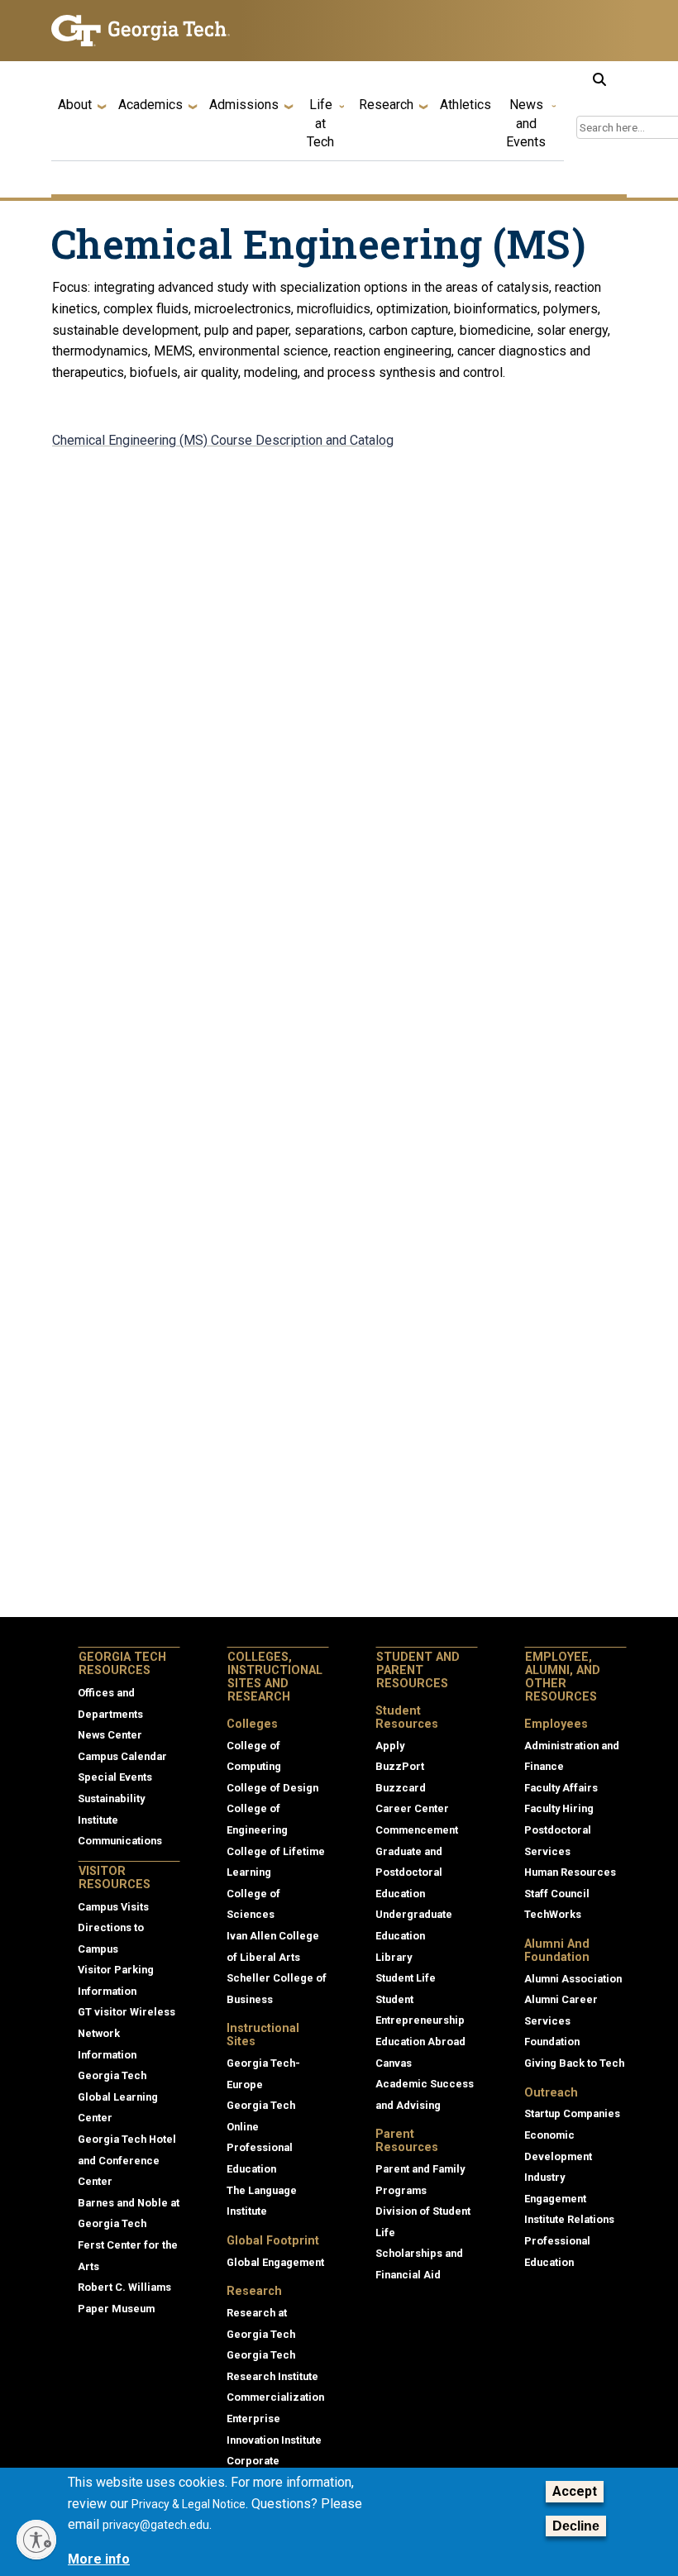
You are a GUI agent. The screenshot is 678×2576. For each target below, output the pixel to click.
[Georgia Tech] (141, 31)
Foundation (552, 2042)
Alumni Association (573, 1979)
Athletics (466, 105)
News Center (110, 1735)
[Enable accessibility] (36, 2540)
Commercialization (275, 2397)
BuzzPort (400, 1766)
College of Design (272, 1788)
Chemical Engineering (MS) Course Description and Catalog (223, 440)
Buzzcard (401, 1788)
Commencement (417, 1830)
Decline (576, 2526)
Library (394, 1957)
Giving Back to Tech (574, 2063)
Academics (150, 105)
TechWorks (553, 1914)
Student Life (406, 1978)
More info (99, 2559)
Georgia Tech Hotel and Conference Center (127, 2160)
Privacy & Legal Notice (189, 2504)
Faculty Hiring (559, 1808)
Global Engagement (275, 2262)
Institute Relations (569, 2219)
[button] (599, 79)
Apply (390, 1746)
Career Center (412, 1808)
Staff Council (557, 1894)
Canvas (394, 2063)
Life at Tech (320, 123)
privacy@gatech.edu (156, 2525)
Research (386, 105)
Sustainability (111, 1798)
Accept (575, 2491)
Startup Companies (572, 2113)
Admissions (244, 105)
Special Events (115, 1777)
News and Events (526, 123)
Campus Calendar (122, 1756)
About (75, 105)
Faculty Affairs (561, 1788)
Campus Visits (113, 1907)
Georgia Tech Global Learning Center (118, 2097)
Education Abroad (420, 2042)
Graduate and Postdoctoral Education (409, 1872)
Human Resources (570, 1872)
